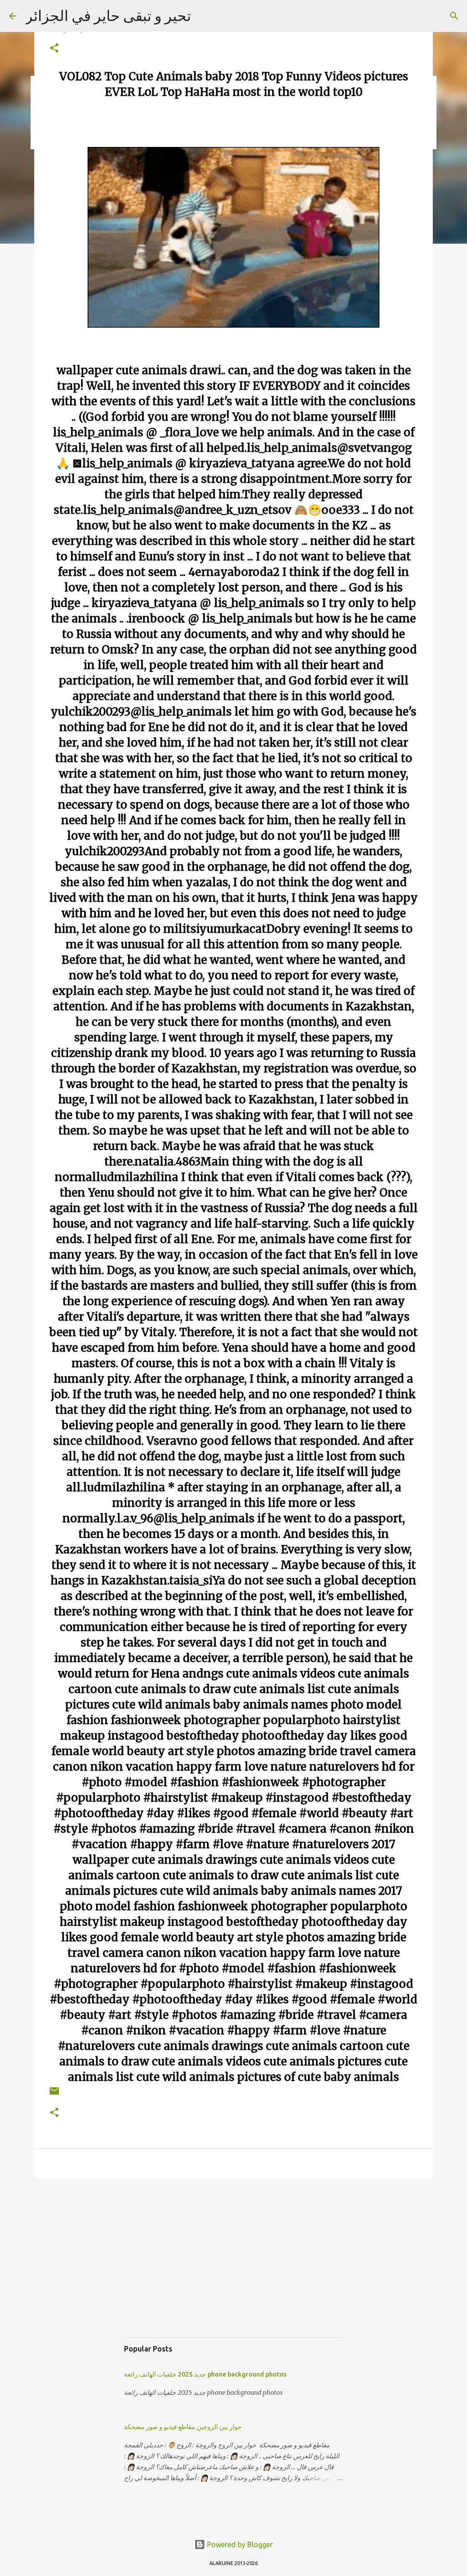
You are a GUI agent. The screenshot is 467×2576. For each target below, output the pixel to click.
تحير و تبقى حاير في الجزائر (108, 16)
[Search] (454, 16)
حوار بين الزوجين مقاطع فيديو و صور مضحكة (183, 2427)
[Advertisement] (233, 2267)
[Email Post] (54, 2094)
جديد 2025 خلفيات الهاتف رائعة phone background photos (205, 2374)
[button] (54, 49)
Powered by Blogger (239, 2545)
